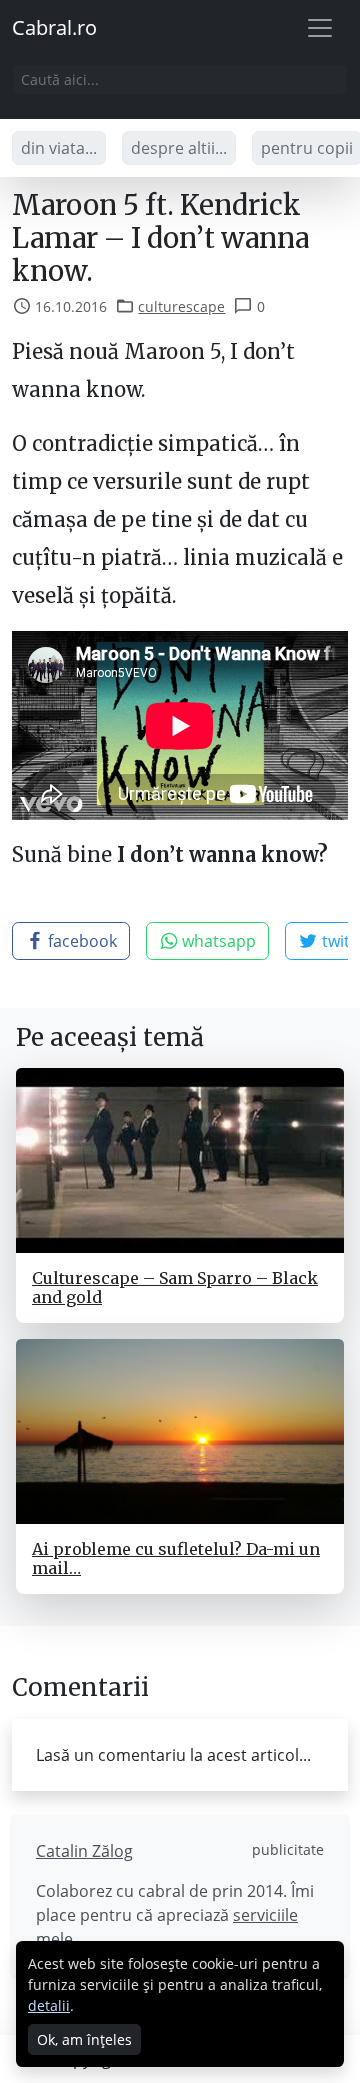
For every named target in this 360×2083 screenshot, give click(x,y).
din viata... (59, 148)
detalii (49, 2005)
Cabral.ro (54, 27)
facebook (80, 941)
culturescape (181, 306)
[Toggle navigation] (320, 28)
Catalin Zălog (84, 1851)
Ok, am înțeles (84, 2039)
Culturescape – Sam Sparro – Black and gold (175, 1287)
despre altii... (179, 148)
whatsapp (217, 941)
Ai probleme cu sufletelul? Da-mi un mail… (176, 1558)
